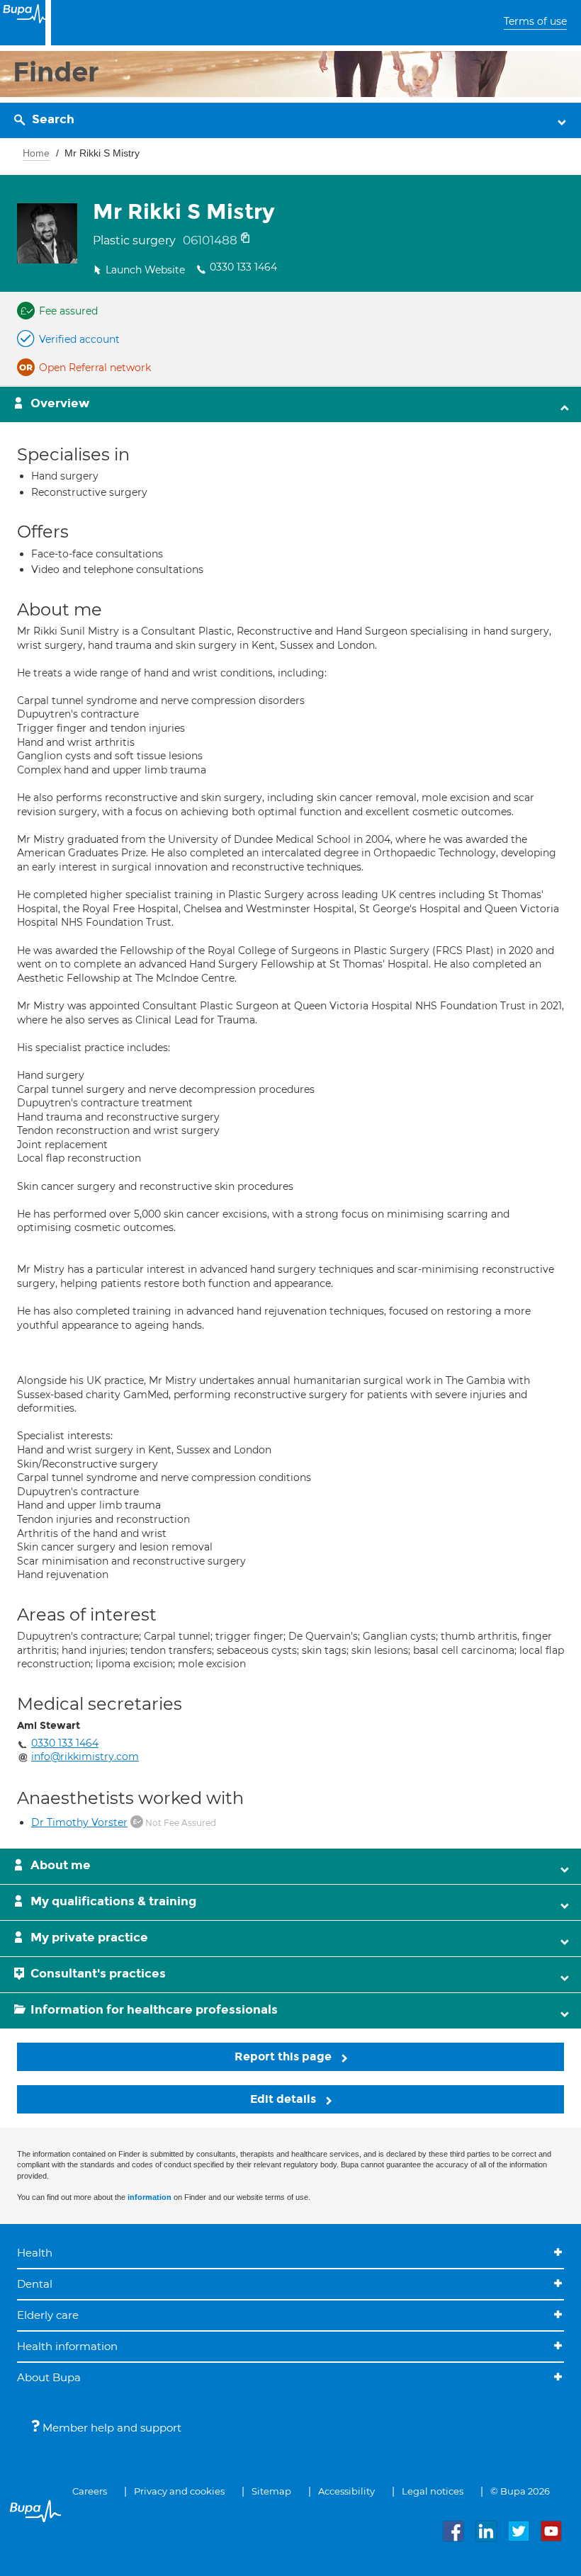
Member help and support (111, 2428)
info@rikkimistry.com (85, 1757)
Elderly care (48, 2315)
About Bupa (49, 2377)
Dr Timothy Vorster (79, 1822)
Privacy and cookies (179, 2491)
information (150, 2197)
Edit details (284, 2099)
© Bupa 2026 (520, 2491)
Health (35, 2253)
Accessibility (346, 2491)
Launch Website (145, 270)
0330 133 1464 (243, 267)
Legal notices (433, 2491)
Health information (67, 2346)
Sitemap (271, 2491)
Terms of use (535, 21)
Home (36, 153)
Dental (35, 2284)
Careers (90, 2491)
